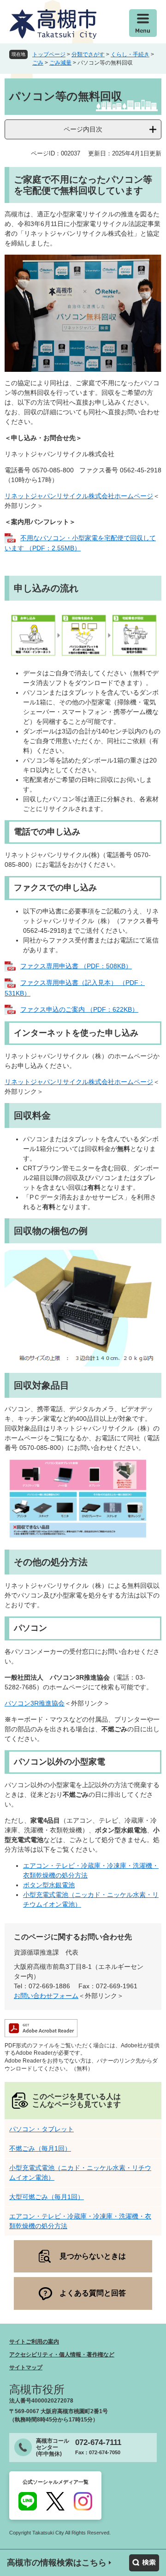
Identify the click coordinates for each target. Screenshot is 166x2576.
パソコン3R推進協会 (35, 1703)
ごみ (38, 63)
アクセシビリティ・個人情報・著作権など (62, 2355)
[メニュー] (143, 23)
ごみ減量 (60, 63)
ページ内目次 (83, 129)
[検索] (144, 2563)
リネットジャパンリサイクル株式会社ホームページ (79, 496)
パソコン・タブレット (41, 2129)
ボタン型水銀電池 (49, 1885)
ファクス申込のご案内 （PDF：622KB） (79, 1009)
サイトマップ (26, 2367)
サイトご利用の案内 (34, 2342)
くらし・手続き (130, 54)
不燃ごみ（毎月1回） (40, 2148)
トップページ (49, 54)
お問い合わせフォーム (46, 1996)
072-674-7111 (98, 2442)
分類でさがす (88, 54)
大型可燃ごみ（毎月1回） (47, 2197)
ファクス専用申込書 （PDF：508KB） (76, 966)
